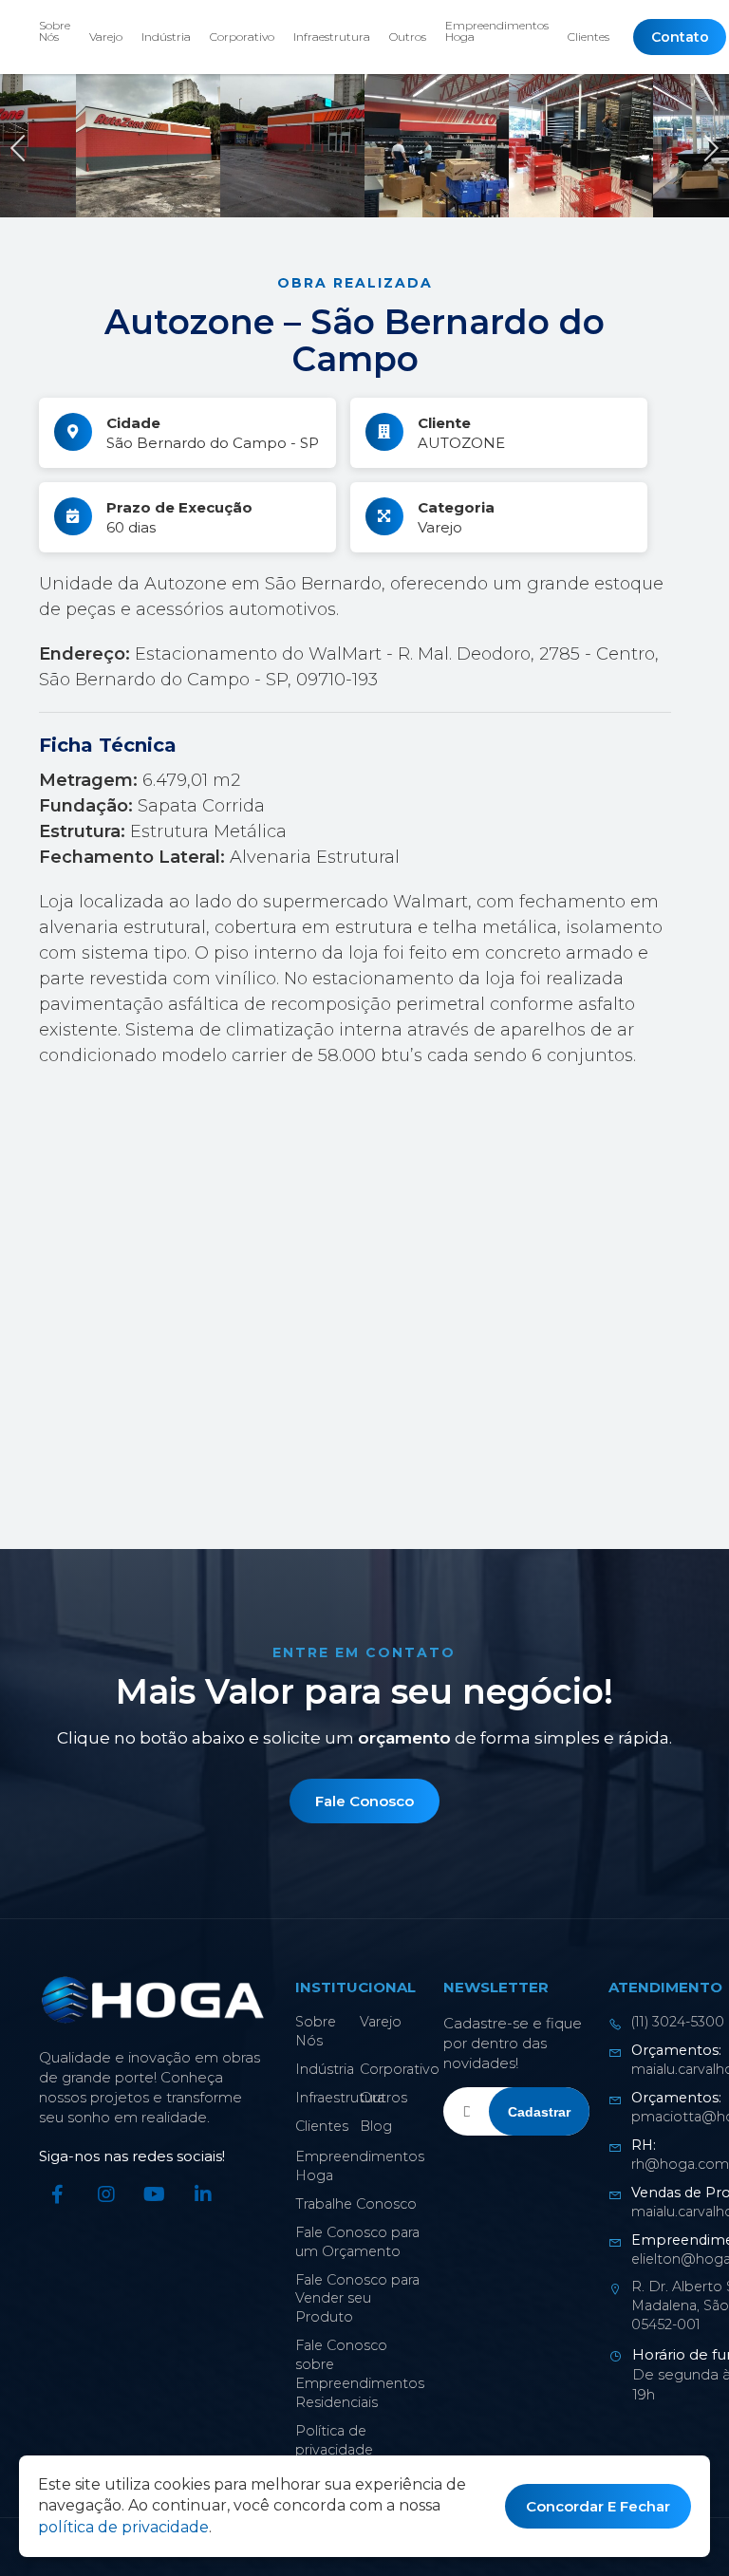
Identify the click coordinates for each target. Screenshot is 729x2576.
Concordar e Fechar (598, 2506)
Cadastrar (539, 2112)
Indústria (166, 37)
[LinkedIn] (203, 2194)
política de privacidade (123, 2527)
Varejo (106, 37)
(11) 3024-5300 (678, 2022)
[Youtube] (155, 2194)
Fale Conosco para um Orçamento (357, 2242)
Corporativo (242, 37)
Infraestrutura (332, 37)
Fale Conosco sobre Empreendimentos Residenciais (360, 2374)
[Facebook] (58, 2194)
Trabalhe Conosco (356, 2204)
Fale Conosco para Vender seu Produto (357, 2299)
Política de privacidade (334, 2440)
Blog (376, 2126)
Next (706, 146)
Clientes (589, 37)
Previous (24, 146)
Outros (408, 37)
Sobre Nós (55, 31)
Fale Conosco (364, 1801)
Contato (679, 37)
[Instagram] (106, 2194)
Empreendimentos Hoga (497, 31)
